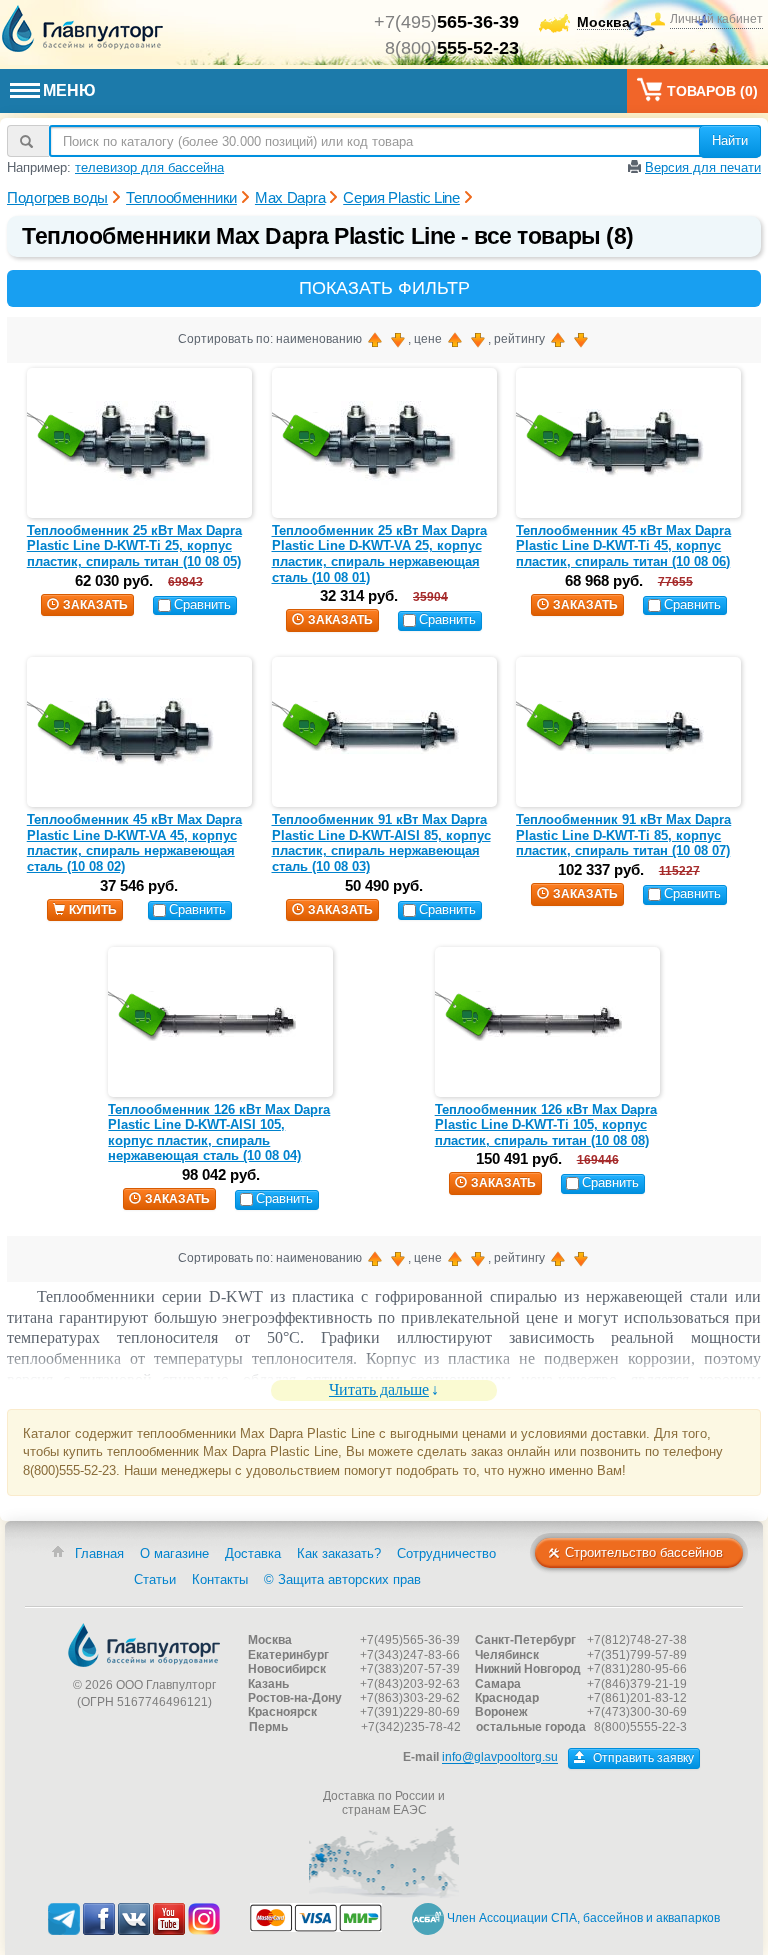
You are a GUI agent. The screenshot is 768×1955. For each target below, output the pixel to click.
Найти (730, 140)
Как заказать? (339, 1553)
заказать (95, 605)
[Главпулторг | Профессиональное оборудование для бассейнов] (83, 29)
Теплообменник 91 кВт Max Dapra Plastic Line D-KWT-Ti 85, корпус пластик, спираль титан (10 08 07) (623, 835)
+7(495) (446, 22)
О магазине (174, 1553)
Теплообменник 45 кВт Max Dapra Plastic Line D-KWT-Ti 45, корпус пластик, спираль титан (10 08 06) (623, 546)
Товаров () (712, 91)
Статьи (155, 1579)
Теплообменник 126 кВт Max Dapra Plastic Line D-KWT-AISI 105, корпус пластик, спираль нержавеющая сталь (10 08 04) (219, 1133)
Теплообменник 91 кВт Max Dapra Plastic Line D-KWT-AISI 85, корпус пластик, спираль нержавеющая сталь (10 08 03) (381, 843)
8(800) (452, 48)
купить (93, 910)
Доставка (253, 1553)
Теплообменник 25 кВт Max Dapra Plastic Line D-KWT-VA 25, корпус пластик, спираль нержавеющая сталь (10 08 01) (379, 554)
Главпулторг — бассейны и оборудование (144, 1645)
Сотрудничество (446, 1553)
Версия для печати (703, 167)
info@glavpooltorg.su (500, 1758)
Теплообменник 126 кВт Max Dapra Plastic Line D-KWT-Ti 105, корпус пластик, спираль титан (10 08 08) (546, 1125)
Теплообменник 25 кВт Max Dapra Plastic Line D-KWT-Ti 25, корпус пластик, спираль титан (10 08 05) (134, 546)
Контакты (220, 1579)
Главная (99, 1553)
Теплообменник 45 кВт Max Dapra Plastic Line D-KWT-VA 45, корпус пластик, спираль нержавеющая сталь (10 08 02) (134, 843)
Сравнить (202, 604)
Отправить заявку (642, 1758)
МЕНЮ (69, 90)
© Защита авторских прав (342, 1579)
